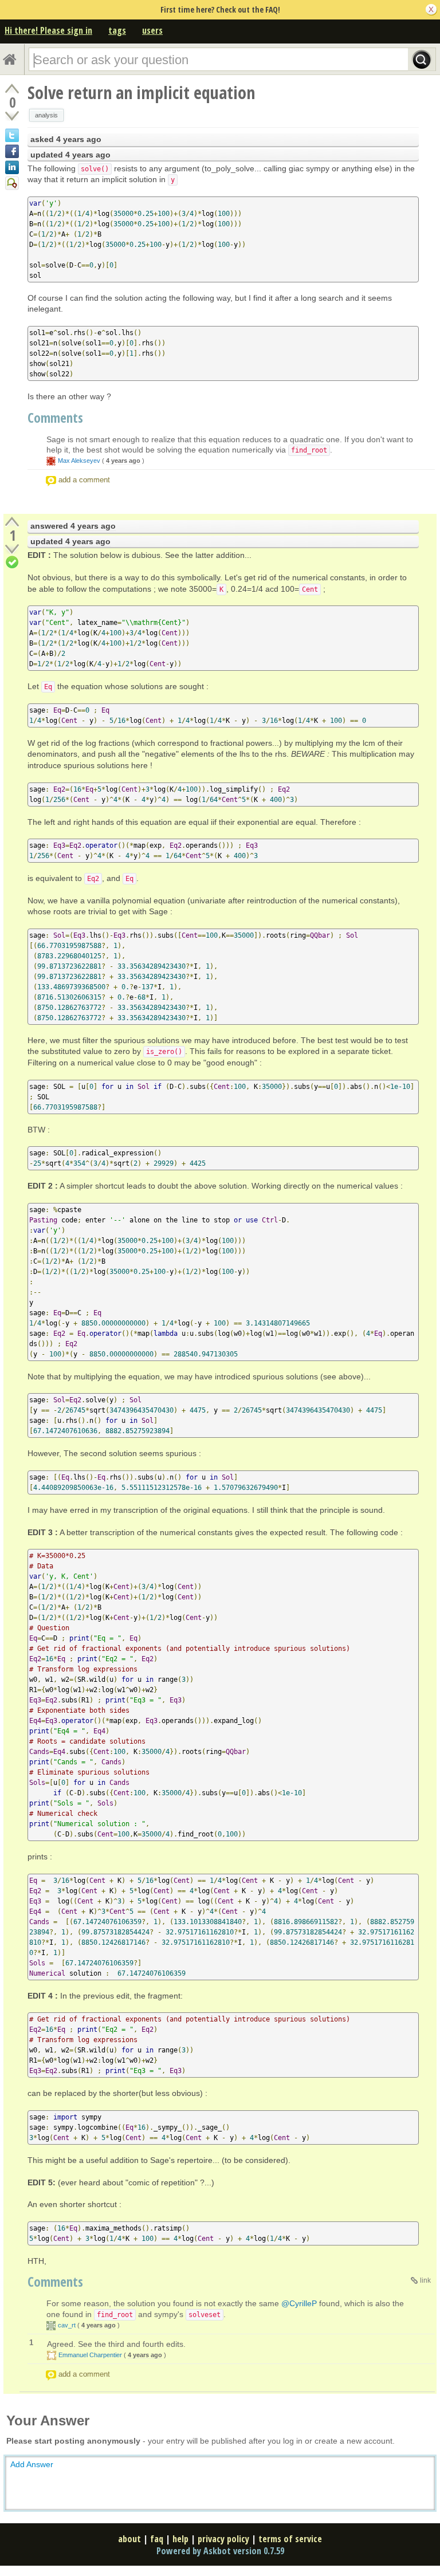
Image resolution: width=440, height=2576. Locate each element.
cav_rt (67, 2325)
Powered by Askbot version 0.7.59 (220, 2551)
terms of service (290, 2539)
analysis (46, 115)
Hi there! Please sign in (48, 30)
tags (117, 30)
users (152, 30)
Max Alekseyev (79, 461)
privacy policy (223, 2539)
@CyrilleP (299, 2303)
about (129, 2539)
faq (157, 2539)
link (425, 2280)
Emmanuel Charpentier (90, 2355)
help (180, 2539)
